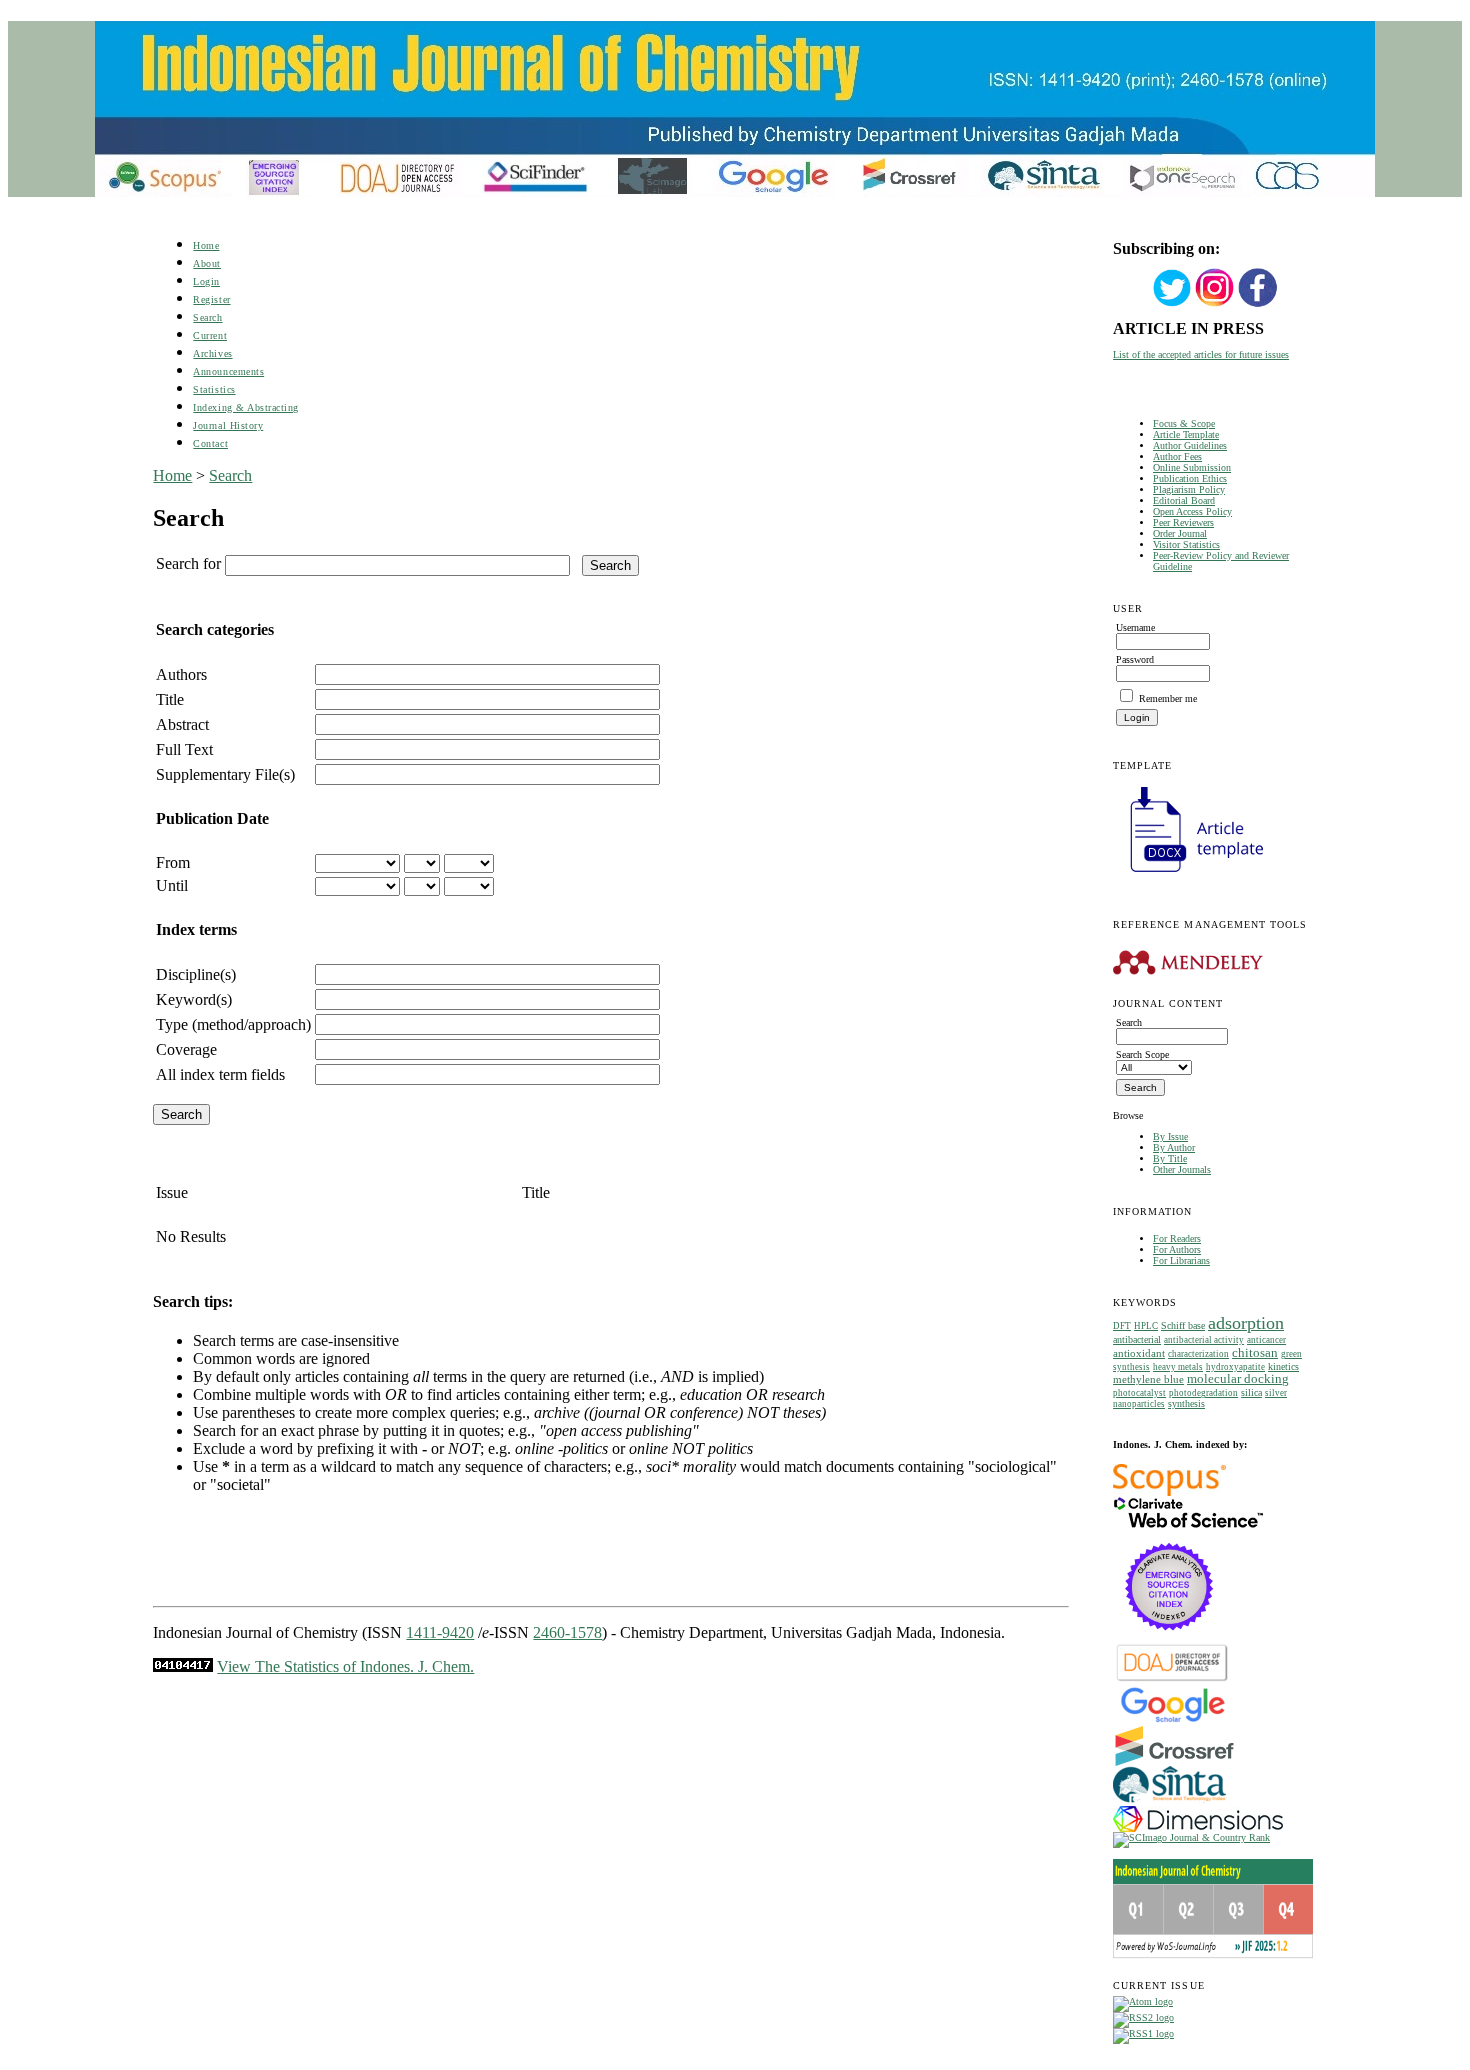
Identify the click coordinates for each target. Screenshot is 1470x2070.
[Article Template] (1188, 874)
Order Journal (1180, 533)
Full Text (184, 749)
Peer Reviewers (1183, 522)
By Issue (1170, 1136)
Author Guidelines (1190, 445)
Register (211, 299)
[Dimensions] (1198, 1828)
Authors (181, 674)
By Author (1174, 1147)
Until (172, 885)
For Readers (1177, 1238)
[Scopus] (1169, 1492)
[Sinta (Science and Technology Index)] (1169, 1802)
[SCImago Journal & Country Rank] (1191, 1837)
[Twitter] (1172, 304)
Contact (210, 443)
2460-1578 (567, 1632)
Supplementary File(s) (225, 774)
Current (210, 335)
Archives (212, 353)
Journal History (228, 425)
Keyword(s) (194, 999)
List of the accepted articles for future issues (1201, 354)
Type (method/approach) (233, 1024)
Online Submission (1192, 467)
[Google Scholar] (1172, 1720)
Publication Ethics (1190, 478)
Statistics (214, 389)
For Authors (1177, 1249)
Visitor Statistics (1186, 544)
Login (206, 281)
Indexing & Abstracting (245, 407)
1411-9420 (440, 1632)
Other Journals (1182, 1169)
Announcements (228, 371)
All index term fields (220, 1074)
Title (170, 699)
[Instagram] (1215, 304)
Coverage (186, 1049)
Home (206, 245)
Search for (188, 563)
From (173, 862)
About (207, 263)
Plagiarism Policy (1189, 489)
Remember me (1168, 698)
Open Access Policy (1192, 511)
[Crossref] (1174, 1762)
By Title (1170, 1158)
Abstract (182, 724)
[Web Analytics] (183, 1666)
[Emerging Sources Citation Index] (1169, 1640)
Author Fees (1177, 456)
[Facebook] (1258, 304)
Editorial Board (1184, 500)
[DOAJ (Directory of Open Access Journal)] (1172, 1679)
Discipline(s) (196, 974)
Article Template (1186, 434)
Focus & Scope (1184, 423)
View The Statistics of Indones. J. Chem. (345, 1666)
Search (207, 317)
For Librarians (1181, 1260)
